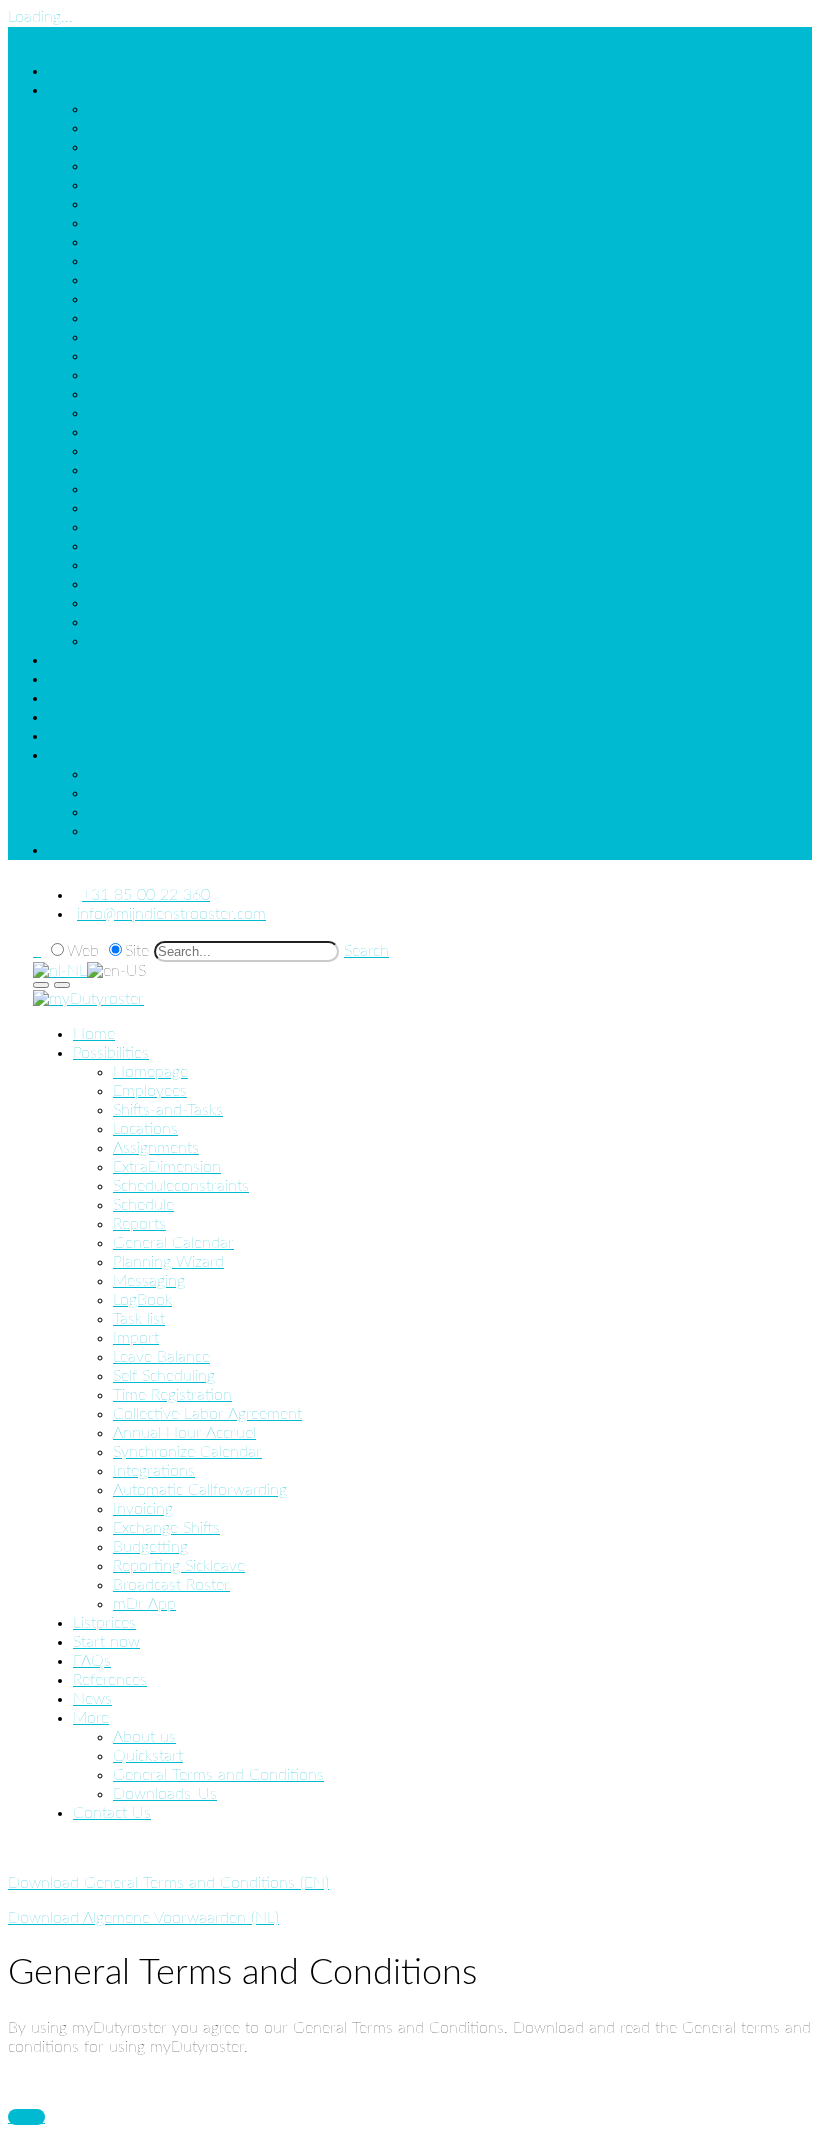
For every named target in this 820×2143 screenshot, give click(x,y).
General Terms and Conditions (193, 812)
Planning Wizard (143, 299)
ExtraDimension (142, 204)
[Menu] (62, 985)
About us (119, 774)
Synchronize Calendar (162, 489)
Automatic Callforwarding (175, 527)
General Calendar (148, 280)
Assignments (131, 185)
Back (26, 2117)
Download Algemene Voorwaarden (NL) (143, 1918)
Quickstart (123, 793)
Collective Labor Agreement (182, 451)
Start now (81, 679)
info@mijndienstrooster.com (171, 914)
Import (111, 375)
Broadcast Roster (146, 622)
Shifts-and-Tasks (143, 147)
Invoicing (118, 546)
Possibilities (86, 90)
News (67, 736)
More (66, 755)
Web (83, 951)
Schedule (118, 242)
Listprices (79, 660)
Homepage (125, 109)
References (85, 717)
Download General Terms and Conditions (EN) (168, 1883)
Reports (114, 261)
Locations (120, 166)
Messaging (124, 318)
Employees (125, 128)
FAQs (67, 698)
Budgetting (125, 584)
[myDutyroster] (88, 999)
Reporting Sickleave (154, 603)
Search (366, 951)
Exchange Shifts (141, 565)
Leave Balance (136, 394)
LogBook (117, 337)
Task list (114, 356)
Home (69, 71)
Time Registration (147, 432)
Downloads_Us (140, 831)
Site (137, 951)
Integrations (129, 508)
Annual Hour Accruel (159, 470)
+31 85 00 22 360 (146, 895)
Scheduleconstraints (156, 223)
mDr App (119, 641)
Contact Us (87, 850)
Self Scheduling (139, 413)
